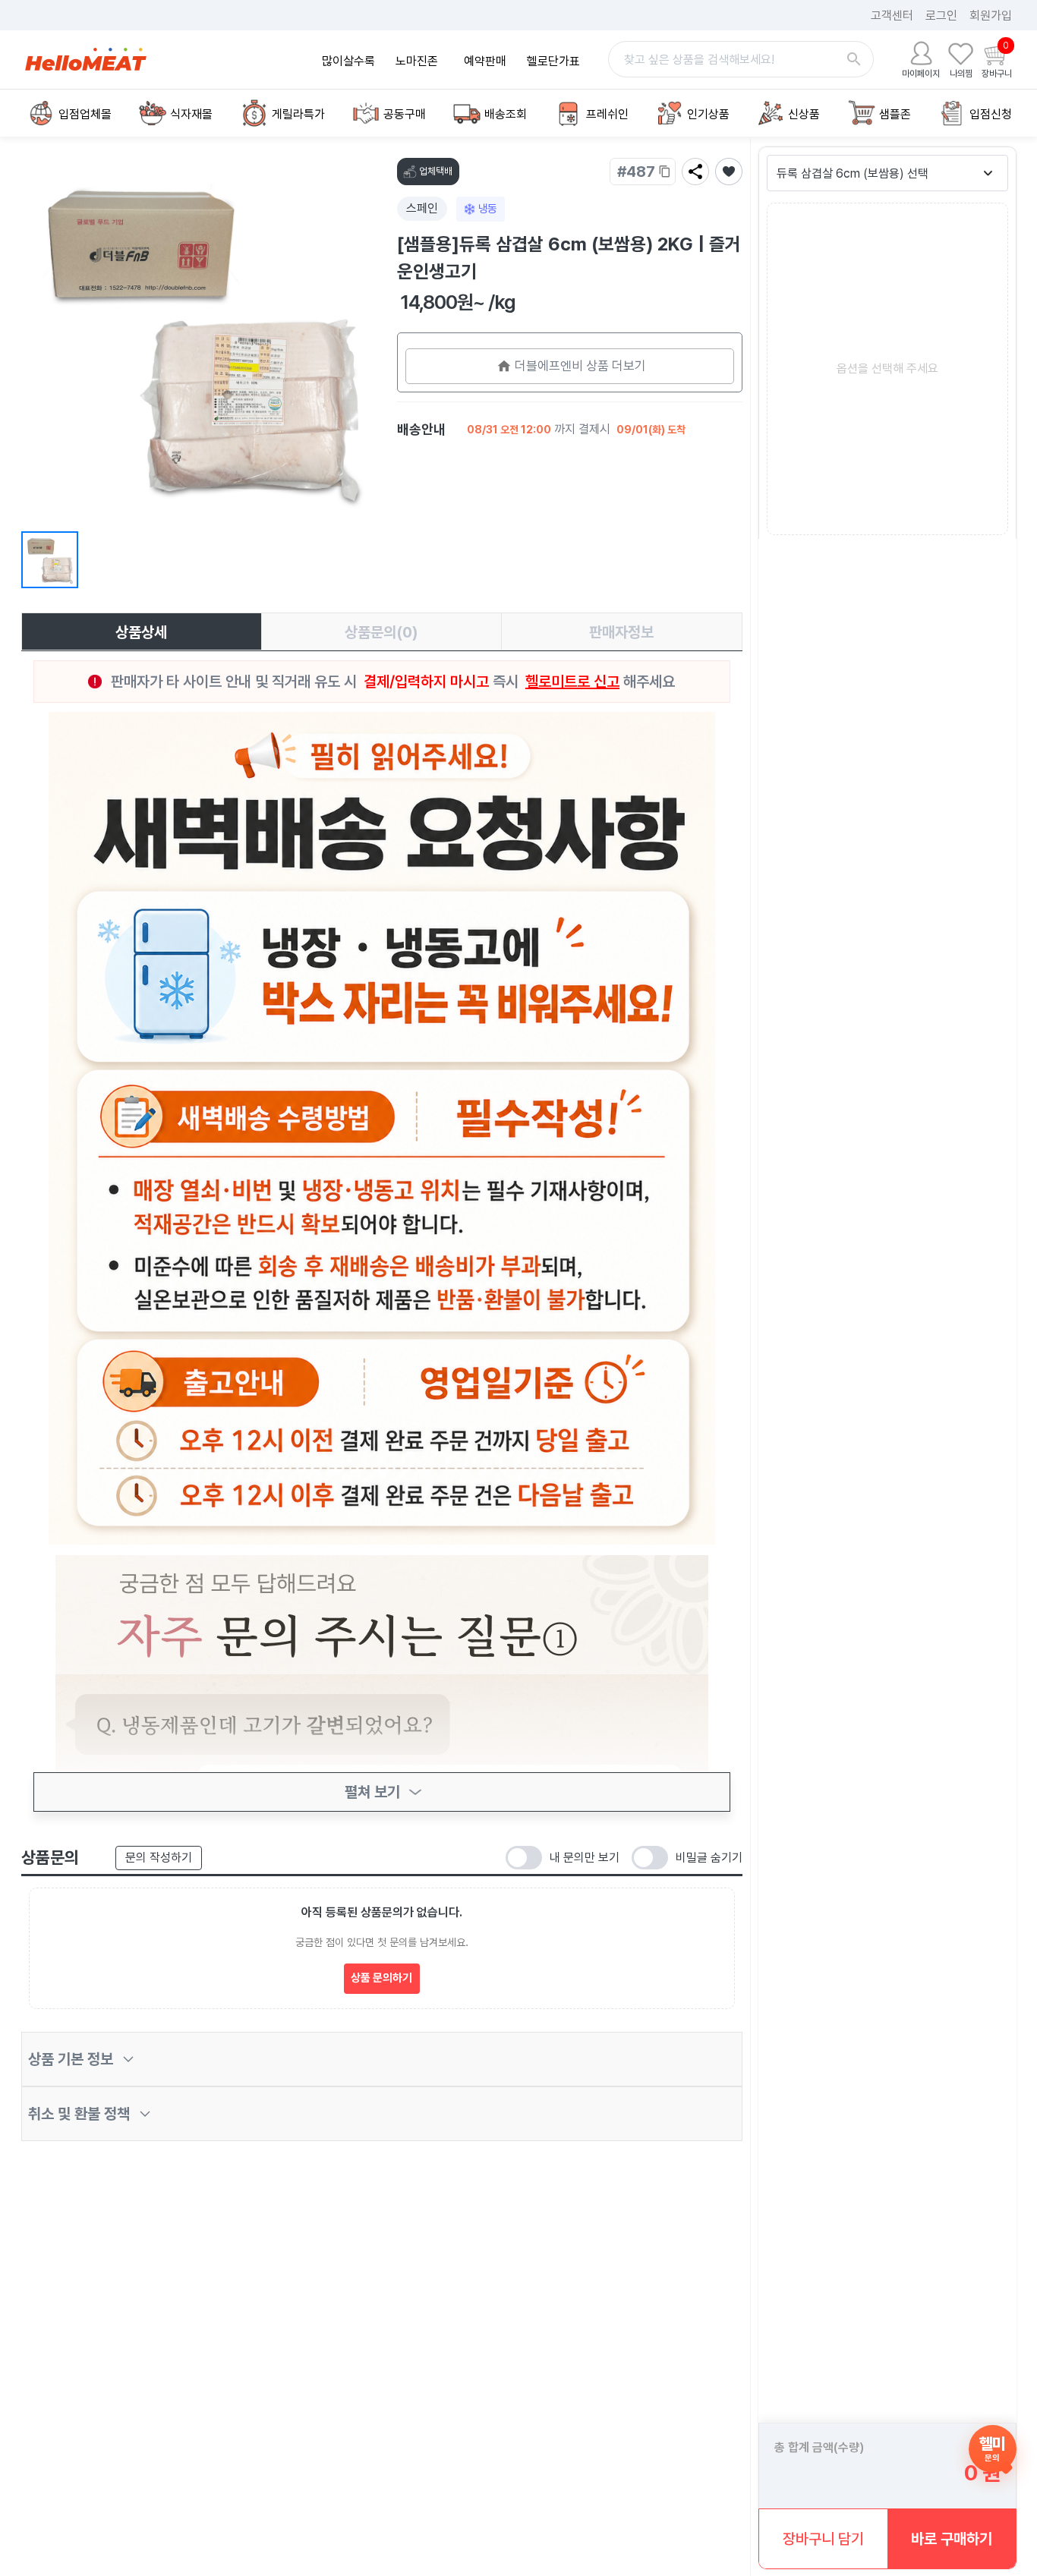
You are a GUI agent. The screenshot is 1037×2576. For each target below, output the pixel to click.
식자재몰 (191, 114)
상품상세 (141, 632)
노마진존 (417, 61)
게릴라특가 (298, 114)
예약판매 (485, 61)
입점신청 (991, 114)
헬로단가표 (553, 61)
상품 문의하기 (381, 1978)
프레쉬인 (607, 114)
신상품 (804, 114)
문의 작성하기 (159, 1858)
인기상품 (708, 114)
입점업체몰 (85, 114)
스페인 (422, 208)
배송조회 (506, 114)
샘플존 (895, 114)
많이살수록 (348, 61)
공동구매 (405, 114)
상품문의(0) (381, 632)
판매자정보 (621, 632)
